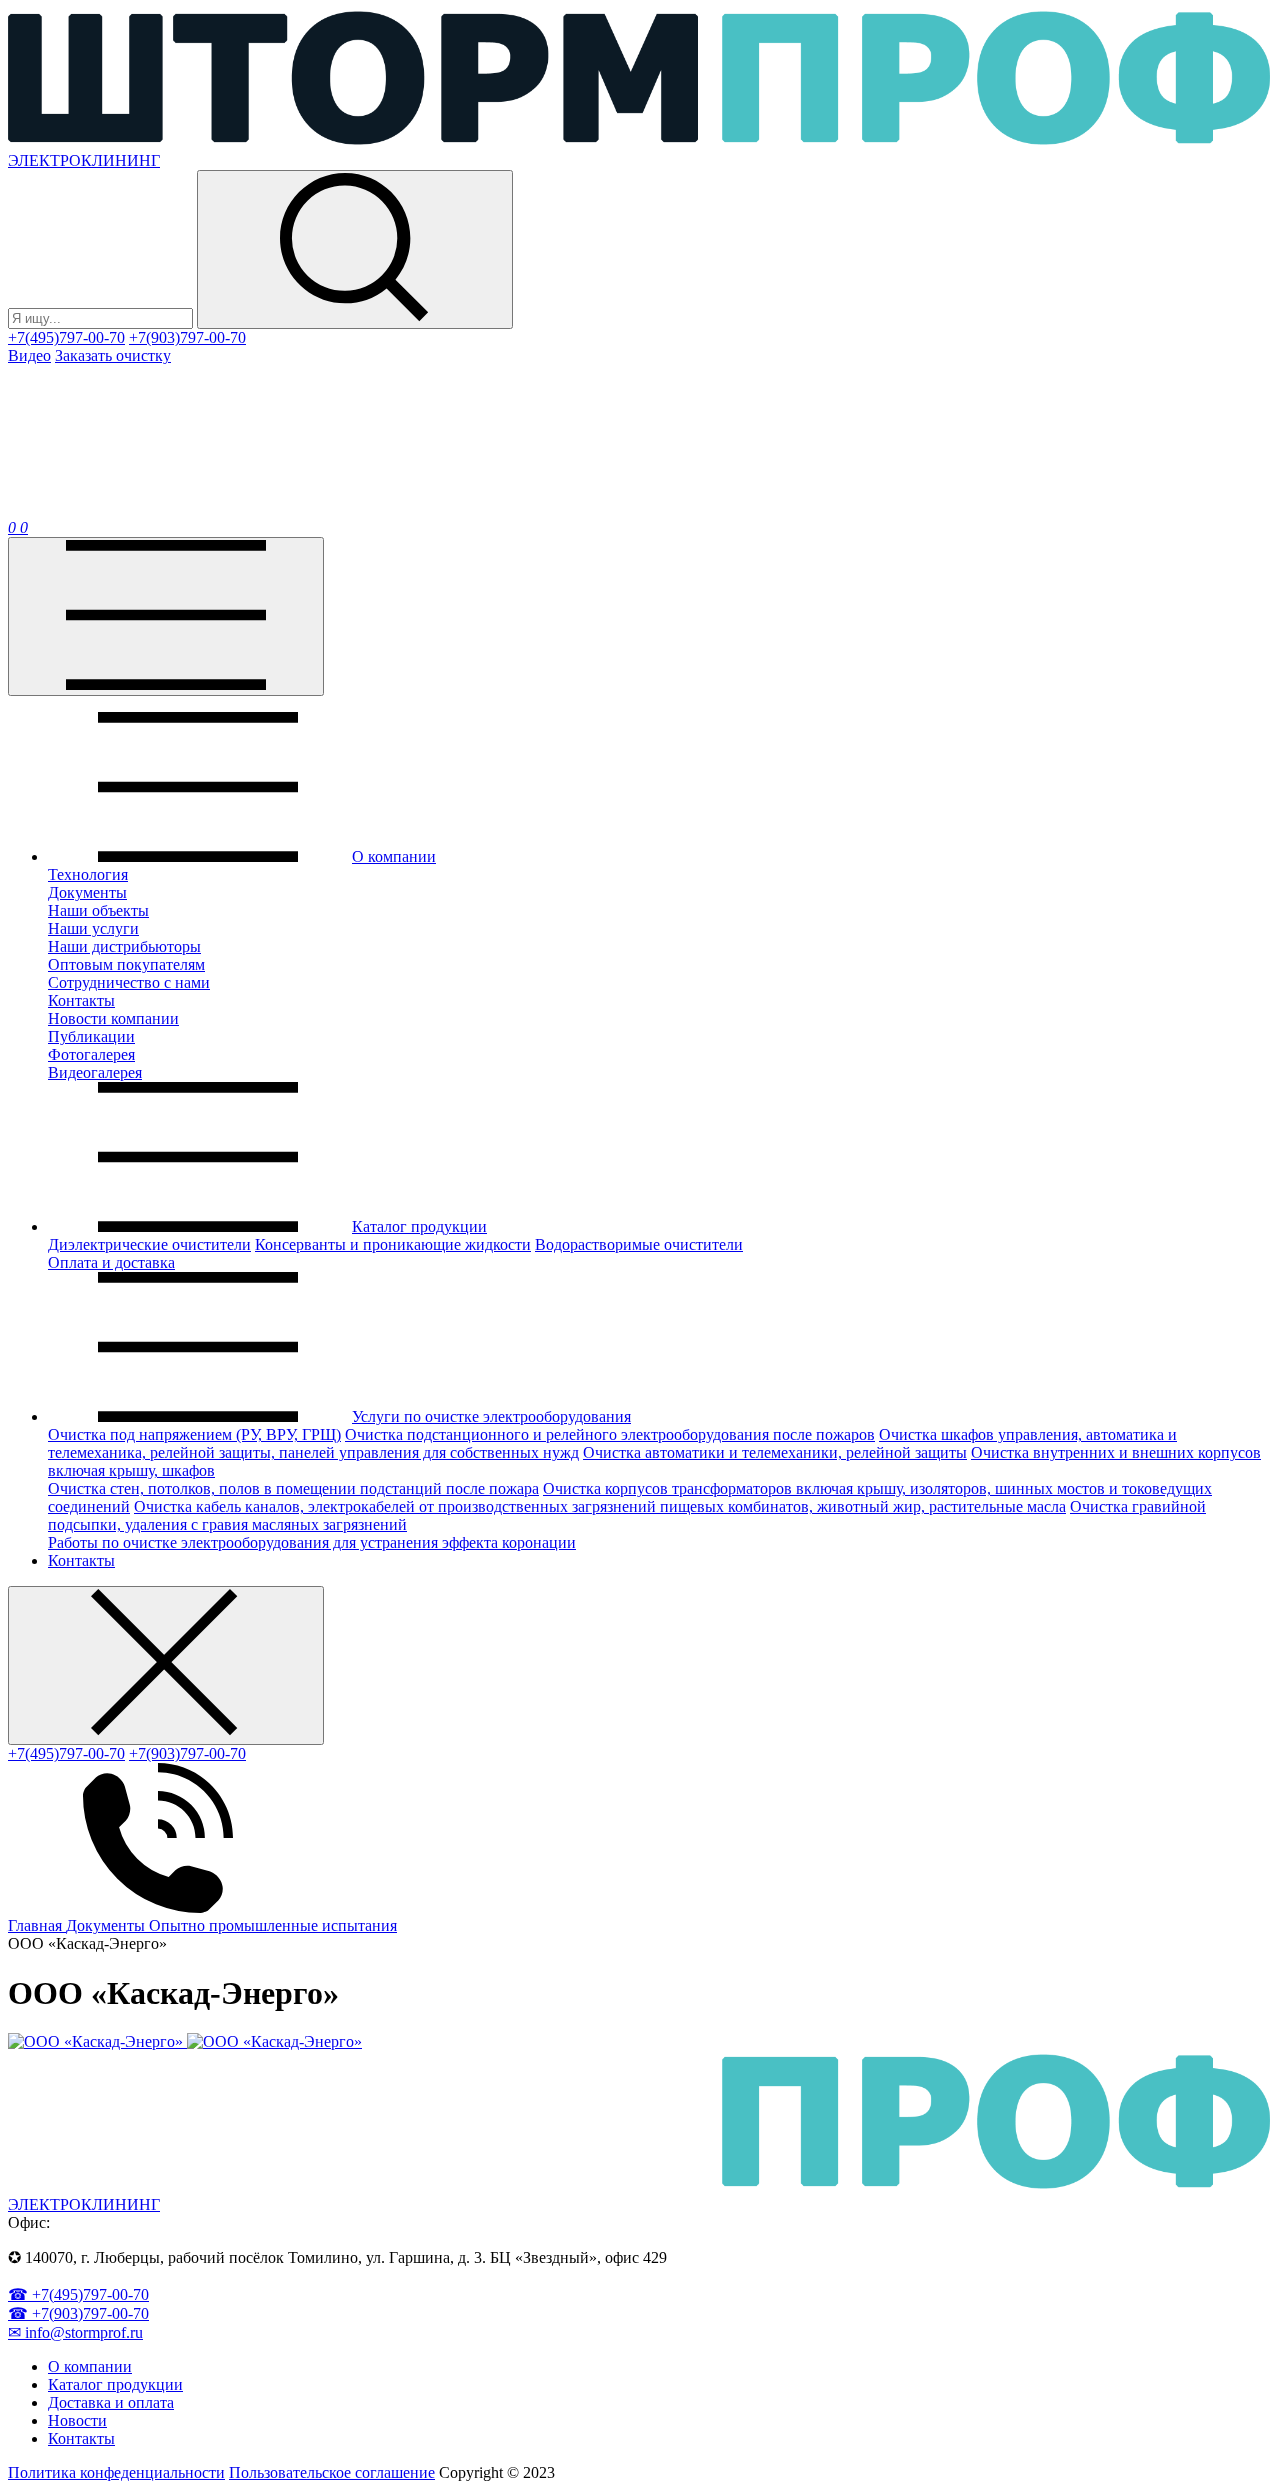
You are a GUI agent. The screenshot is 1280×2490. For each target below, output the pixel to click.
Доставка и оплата (111, 2402)
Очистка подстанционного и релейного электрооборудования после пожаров (610, 1434)
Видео (29, 355)
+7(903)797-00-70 (187, 337)
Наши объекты (98, 910)
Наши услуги (93, 928)
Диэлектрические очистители (149, 1244)
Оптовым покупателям (126, 964)
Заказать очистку (113, 355)
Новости (77, 2420)
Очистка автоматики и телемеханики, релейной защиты (775, 1452)
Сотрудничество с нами (129, 982)
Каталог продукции (419, 1226)
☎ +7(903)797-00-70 (78, 2313)
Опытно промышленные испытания (273, 1925)
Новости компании (113, 1018)
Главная (37, 1925)
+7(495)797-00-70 (66, 337)
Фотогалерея (91, 1054)
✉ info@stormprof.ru (75, 2332)
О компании (394, 856)
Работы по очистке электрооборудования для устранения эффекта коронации (312, 1542)
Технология (88, 874)
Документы (87, 892)
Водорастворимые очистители (639, 1244)
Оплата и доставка (111, 1262)
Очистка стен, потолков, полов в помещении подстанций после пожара (293, 1488)
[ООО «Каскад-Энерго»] (97, 2041)
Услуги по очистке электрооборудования (491, 1416)
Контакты (81, 1000)
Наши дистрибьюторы (124, 946)
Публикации (91, 1036)
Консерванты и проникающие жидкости (393, 1244)
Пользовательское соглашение (332, 2472)
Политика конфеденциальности (116, 2472)
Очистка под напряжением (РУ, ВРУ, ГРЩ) (194, 1434)
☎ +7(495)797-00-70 (78, 2294)
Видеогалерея (95, 1072)
